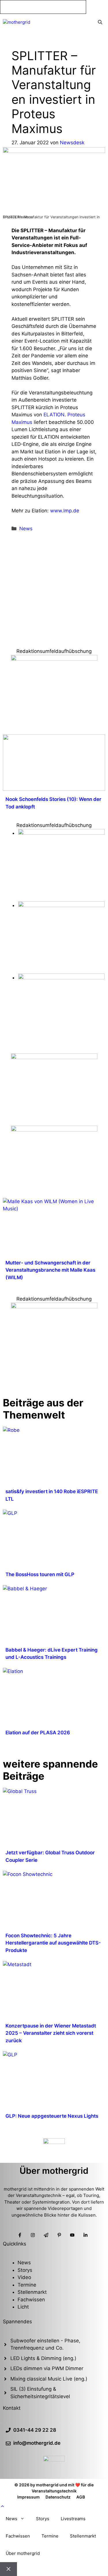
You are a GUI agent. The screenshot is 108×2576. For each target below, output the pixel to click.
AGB (81, 2497)
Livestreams (73, 2519)
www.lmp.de (65, 511)
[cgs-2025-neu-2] (54, 1057)
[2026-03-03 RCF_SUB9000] (61, 978)
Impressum (29, 2497)
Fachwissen (31, 2300)
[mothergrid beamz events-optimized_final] (54, 659)
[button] (2, 2506)
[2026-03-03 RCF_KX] (61, 905)
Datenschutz (58, 2497)
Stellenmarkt (32, 2292)
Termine (27, 2285)
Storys (25, 2270)
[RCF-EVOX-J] (61, 833)
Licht (23, 2307)
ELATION (54, 415)
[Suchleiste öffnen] (100, 23)
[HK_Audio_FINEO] (54, 1130)
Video (24, 2277)
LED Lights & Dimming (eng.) (43, 2358)
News (26, 529)
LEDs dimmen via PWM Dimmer (47, 2368)
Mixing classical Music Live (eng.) (49, 2379)
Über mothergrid (23, 2553)
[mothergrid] (17, 22)
